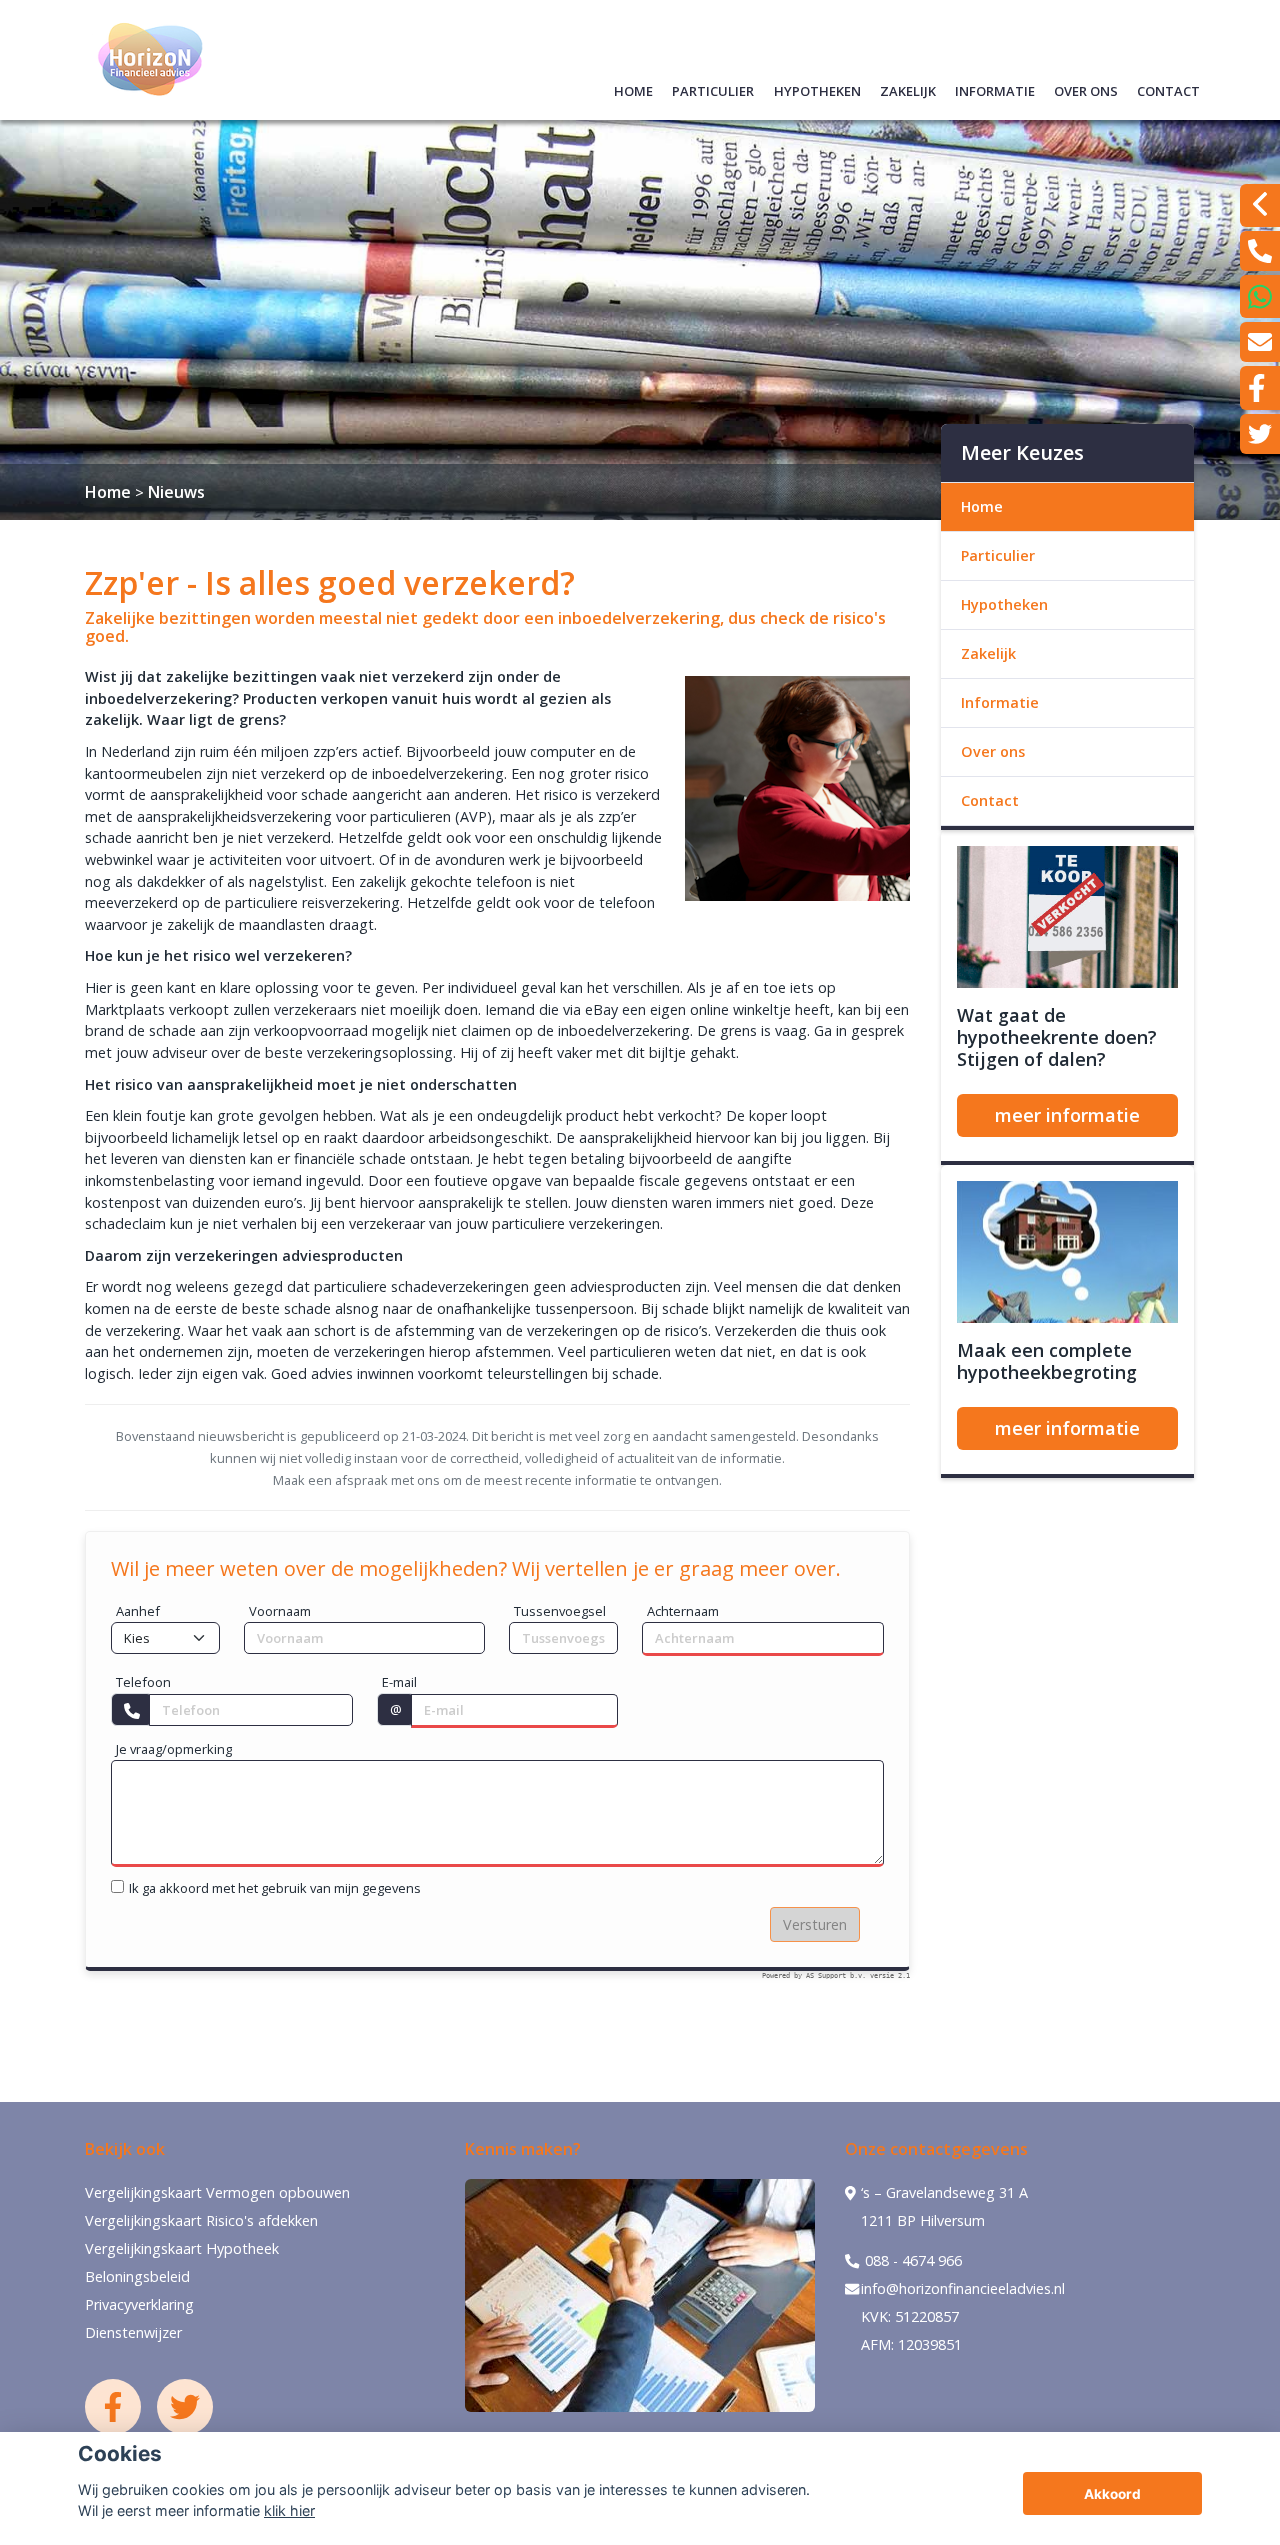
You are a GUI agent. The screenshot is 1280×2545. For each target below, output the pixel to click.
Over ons (1086, 88)
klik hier (289, 2510)
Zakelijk (908, 88)
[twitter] (1260, 434)
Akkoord (1112, 2494)
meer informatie (1067, 1115)
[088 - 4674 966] (1260, 251)
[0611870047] (1260, 296)
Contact (1168, 88)
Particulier (713, 88)
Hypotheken (817, 88)
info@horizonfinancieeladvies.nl (963, 2288)
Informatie (995, 88)
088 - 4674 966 (911, 2260)
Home (633, 88)
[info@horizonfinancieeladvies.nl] (1260, 342)
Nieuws (176, 492)
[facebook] (1260, 388)
